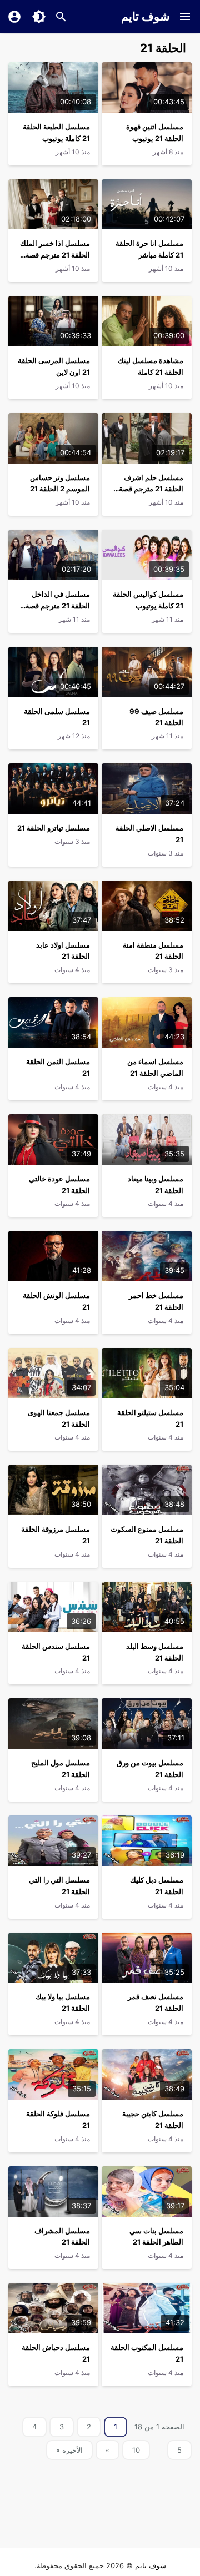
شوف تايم (146, 16)
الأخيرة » (69, 2450)
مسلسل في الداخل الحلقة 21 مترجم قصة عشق (58, 606)
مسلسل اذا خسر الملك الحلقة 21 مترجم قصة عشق (55, 255)
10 (136, 2450)
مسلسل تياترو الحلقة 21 (54, 828)
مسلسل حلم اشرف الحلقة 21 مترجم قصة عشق (151, 489)
